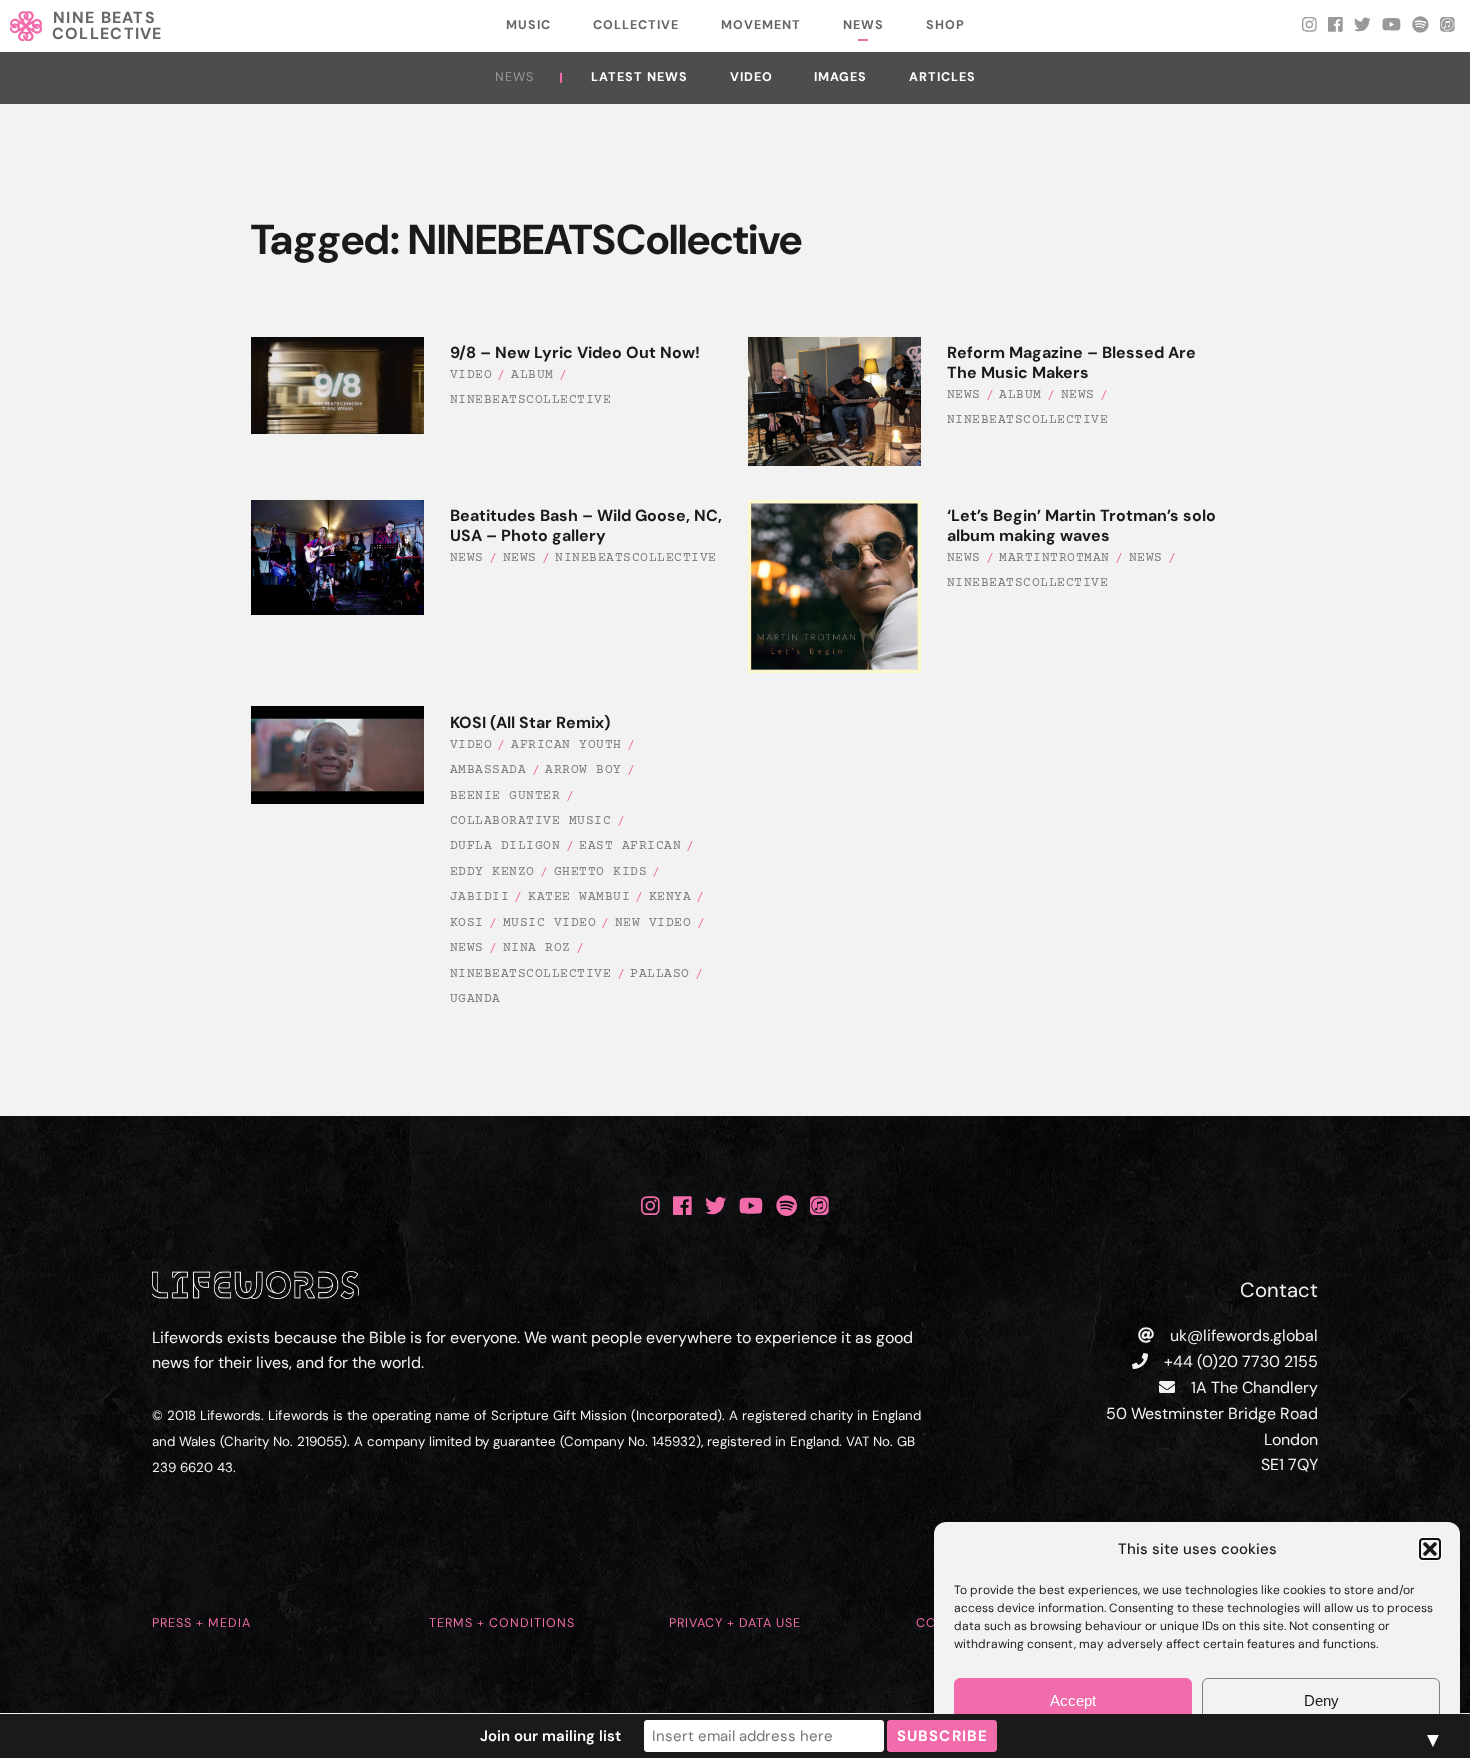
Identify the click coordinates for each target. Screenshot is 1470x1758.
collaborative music (531, 821)
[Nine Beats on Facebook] (682, 1207)
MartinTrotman (1054, 558)
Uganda (475, 999)
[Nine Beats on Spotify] (786, 1207)
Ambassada (488, 770)
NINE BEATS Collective (107, 25)
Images (840, 77)
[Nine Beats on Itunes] (819, 1207)
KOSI (467, 923)
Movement (761, 25)
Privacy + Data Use (735, 1623)
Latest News (639, 77)
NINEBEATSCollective (531, 400)
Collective (636, 25)
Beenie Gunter (505, 796)
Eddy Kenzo (492, 872)
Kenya (670, 897)
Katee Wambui (579, 897)
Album (532, 375)
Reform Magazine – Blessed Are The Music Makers (1071, 362)
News (863, 25)
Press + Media (201, 1623)
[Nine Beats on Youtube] (751, 1207)
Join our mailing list (550, 1736)
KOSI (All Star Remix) (530, 722)
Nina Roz (537, 948)
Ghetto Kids (601, 872)
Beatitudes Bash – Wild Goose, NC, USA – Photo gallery (586, 525)
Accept (1073, 1700)
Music (528, 25)
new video (653, 923)
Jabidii (480, 897)
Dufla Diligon (505, 846)
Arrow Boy (583, 770)
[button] (1430, 1549)
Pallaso (660, 974)
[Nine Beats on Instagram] (650, 1207)
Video (751, 77)
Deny (1321, 1700)
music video (550, 923)
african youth (566, 745)
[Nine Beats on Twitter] (715, 1207)
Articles (942, 77)
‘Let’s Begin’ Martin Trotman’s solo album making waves (1081, 525)
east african (630, 846)
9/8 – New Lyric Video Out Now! (575, 352)
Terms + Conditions (502, 1623)
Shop (945, 25)
